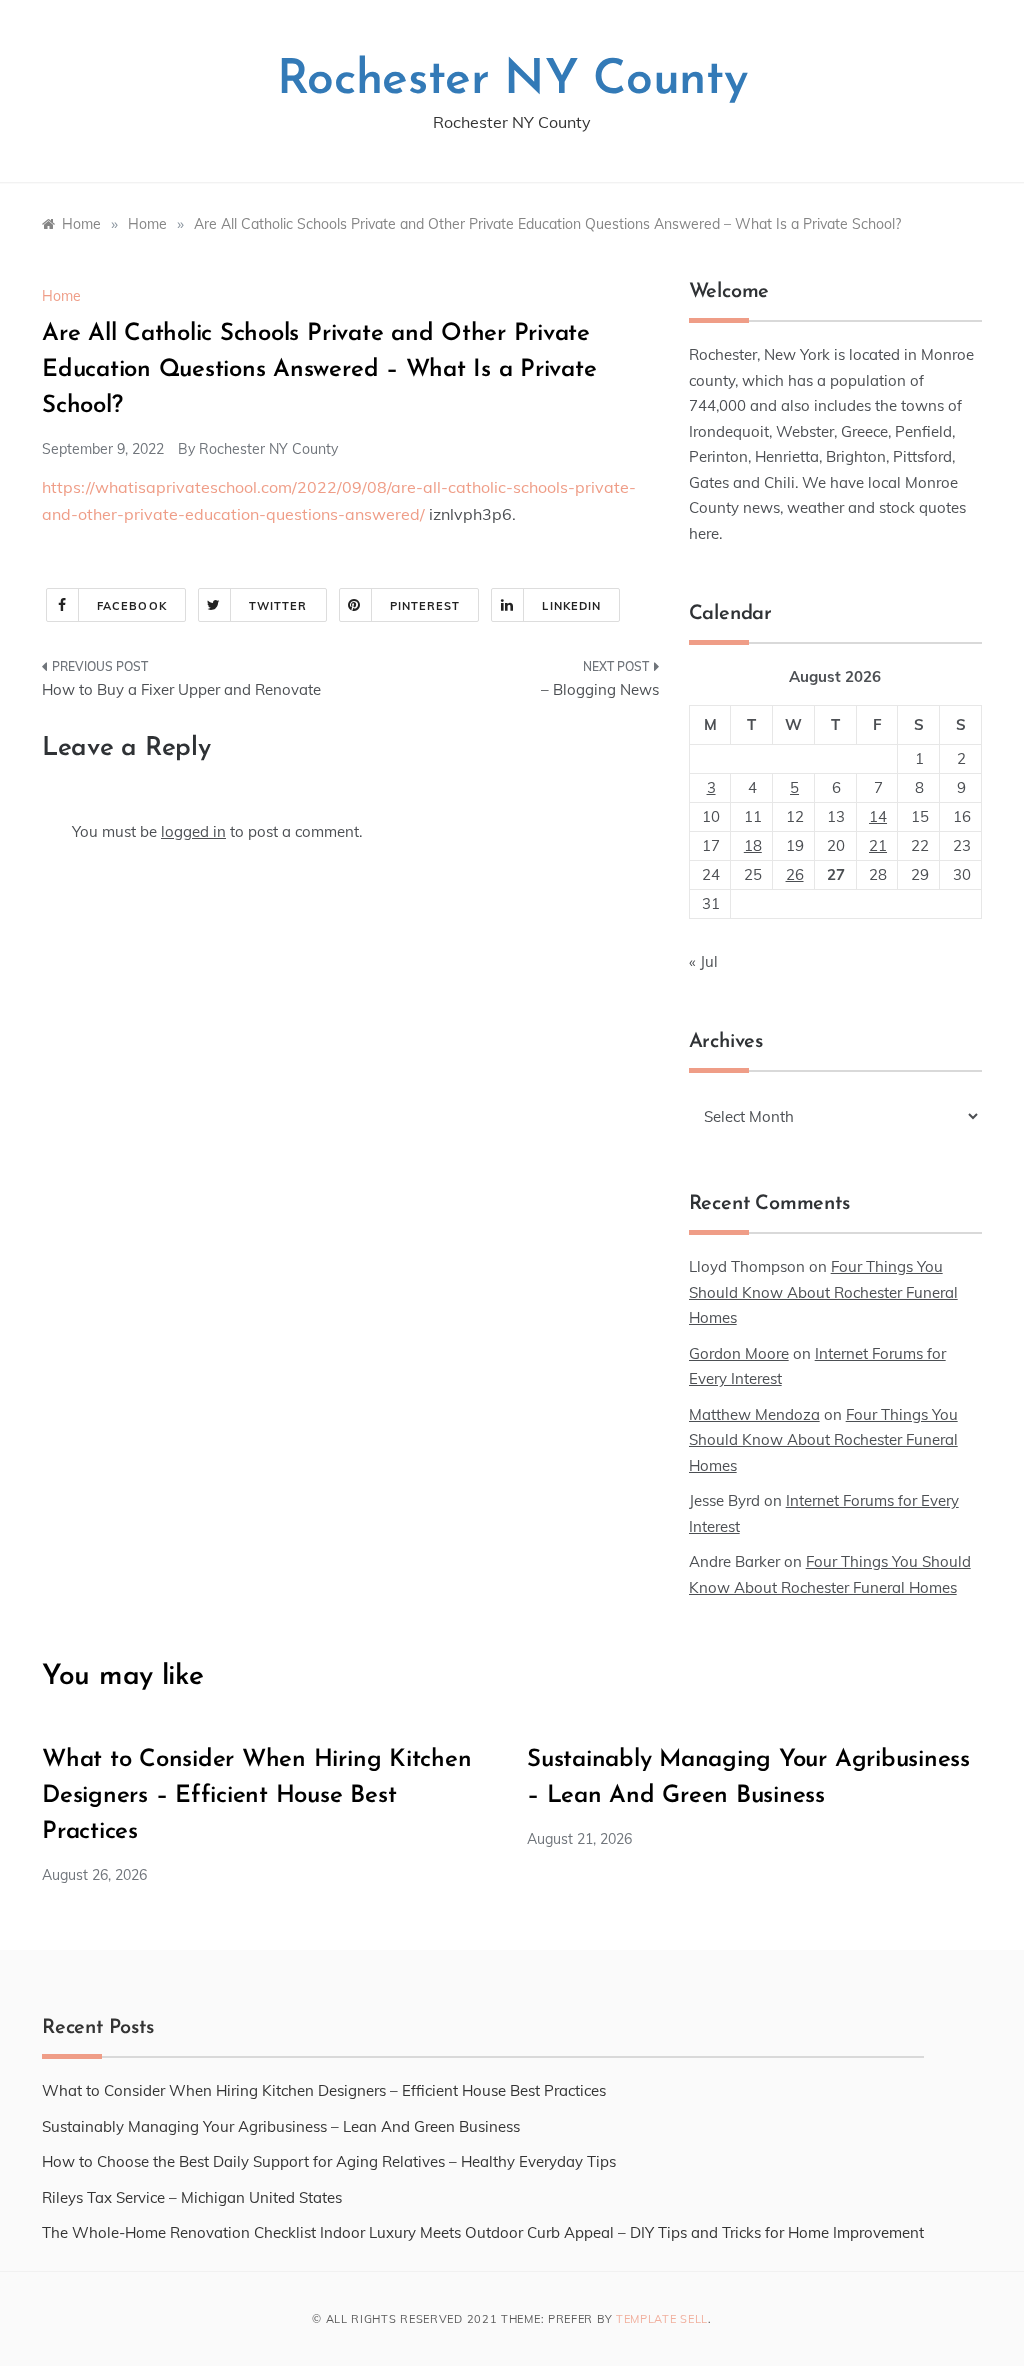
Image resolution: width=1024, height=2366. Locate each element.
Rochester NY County (512, 81)
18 (753, 845)
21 (878, 845)
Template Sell (662, 2319)
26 (795, 874)
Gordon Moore (739, 1353)
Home (61, 296)
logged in (193, 831)
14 (878, 816)
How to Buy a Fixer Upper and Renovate (181, 689)
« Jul (703, 961)
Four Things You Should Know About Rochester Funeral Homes (823, 1292)
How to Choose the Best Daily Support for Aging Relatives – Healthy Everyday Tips (329, 2161)
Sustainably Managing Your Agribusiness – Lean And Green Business (281, 2126)
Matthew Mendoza (754, 1414)
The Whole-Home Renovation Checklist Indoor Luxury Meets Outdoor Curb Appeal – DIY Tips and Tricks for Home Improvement (483, 2232)
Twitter (278, 606)
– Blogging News (599, 689)
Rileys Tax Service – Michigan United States (192, 2197)
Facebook (132, 606)
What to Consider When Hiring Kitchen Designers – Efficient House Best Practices (256, 1796)
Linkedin (571, 606)
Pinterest (425, 606)
